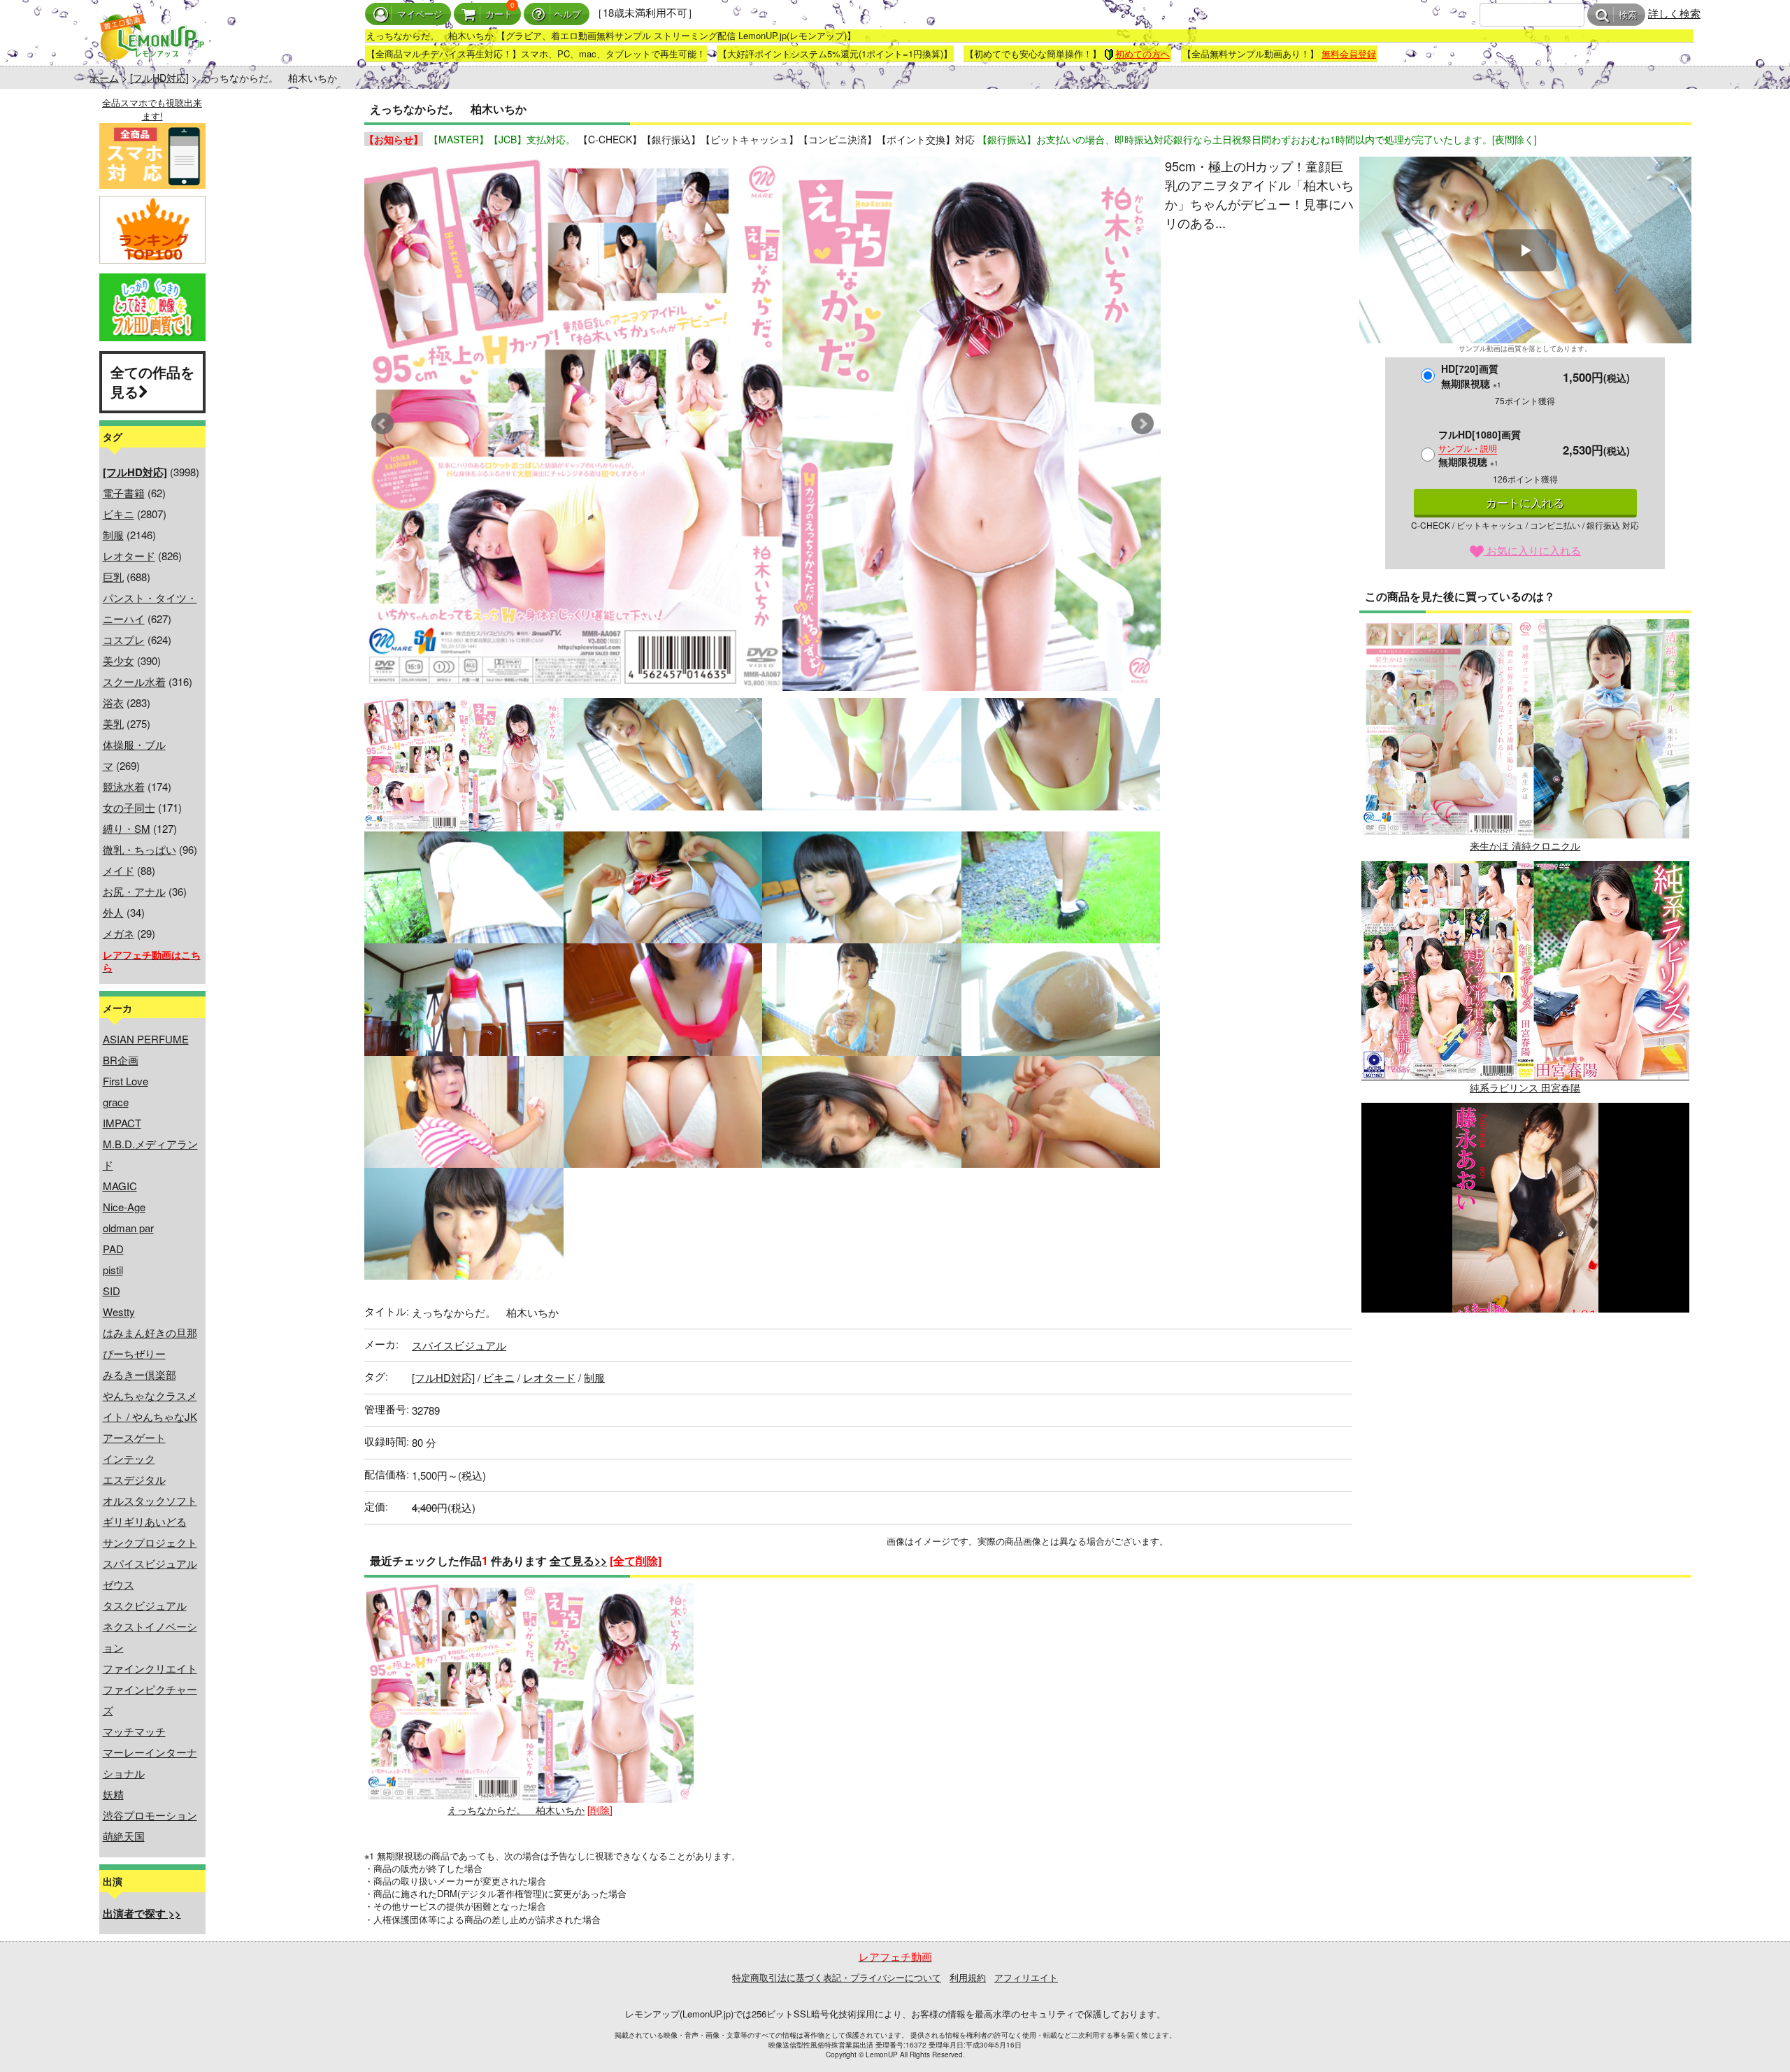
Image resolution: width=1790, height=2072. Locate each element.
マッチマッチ (134, 1731)
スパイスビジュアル (150, 1563)
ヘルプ (567, 14)
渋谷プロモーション (150, 1815)
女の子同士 (129, 807)
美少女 (119, 660)
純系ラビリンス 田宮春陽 (1525, 1087)
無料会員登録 (1349, 53)
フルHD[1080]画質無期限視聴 (1480, 448)
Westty (119, 1312)
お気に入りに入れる (1532, 550)
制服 (113, 535)
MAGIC (120, 1186)
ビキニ (119, 514)
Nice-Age (124, 1207)
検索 (1628, 15)
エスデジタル (134, 1479)
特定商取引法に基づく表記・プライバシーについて (837, 1977)
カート (499, 14)
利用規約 (968, 1977)
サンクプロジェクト (150, 1542)
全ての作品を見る (152, 382)
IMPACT (122, 1123)
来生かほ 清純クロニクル (1525, 845)
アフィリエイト (1026, 1977)
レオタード (129, 556)
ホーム (104, 78)
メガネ (119, 933)
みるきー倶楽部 (139, 1374)
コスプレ (124, 640)
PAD (113, 1249)
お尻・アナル (134, 891)
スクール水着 (134, 681)
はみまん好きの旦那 (150, 1332)
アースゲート (134, 1437)
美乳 (113, 723)
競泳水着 (124, 786)
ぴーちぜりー (134, 1353)
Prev (382, 424)
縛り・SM (127, 828)
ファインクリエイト (150, 1668)
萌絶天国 (124, 1836)
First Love (126, 1081)
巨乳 (113, 577)
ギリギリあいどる (145, 1521)
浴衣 (113, 702)
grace (116, 1102)
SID (112, 1291)
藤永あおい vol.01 (1525, 1329)
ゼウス (119, 1584)
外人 (113, 912)
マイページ (420, 14)
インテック (129, 1458)
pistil (113, 1270)
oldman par (128, 1228)
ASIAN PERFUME (146, 1039)
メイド (119, 870)
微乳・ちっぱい (139, 849)
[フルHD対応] (159, 78)
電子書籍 (124, 493)
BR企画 (121, 1060)
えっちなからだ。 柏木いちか (516, 1810)
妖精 (113, 1794)
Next (1143, 424)
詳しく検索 (1674, 13)
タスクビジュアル (145, 1605)
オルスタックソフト (150, 1500)
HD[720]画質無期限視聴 (1471, 376)
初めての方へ (1143, 53)
